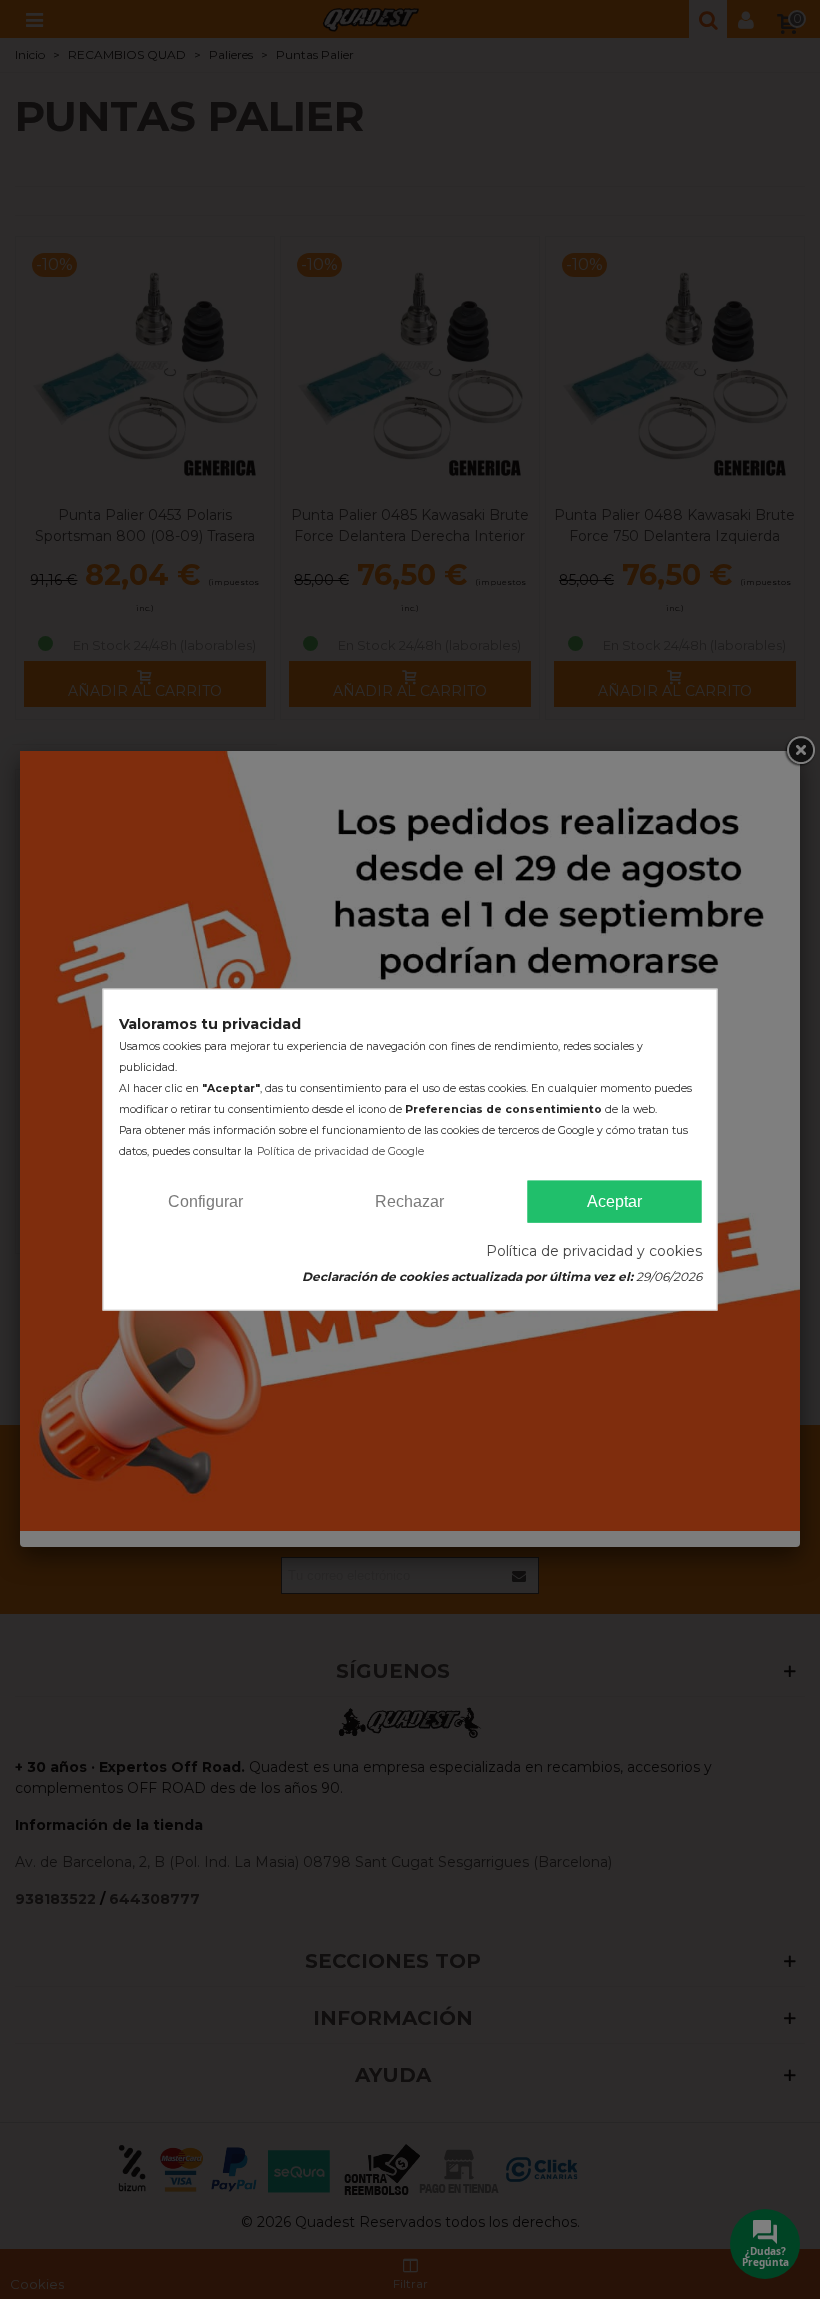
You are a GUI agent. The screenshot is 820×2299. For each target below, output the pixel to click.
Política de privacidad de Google (340, 1150)
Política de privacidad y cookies (594, 1251)
